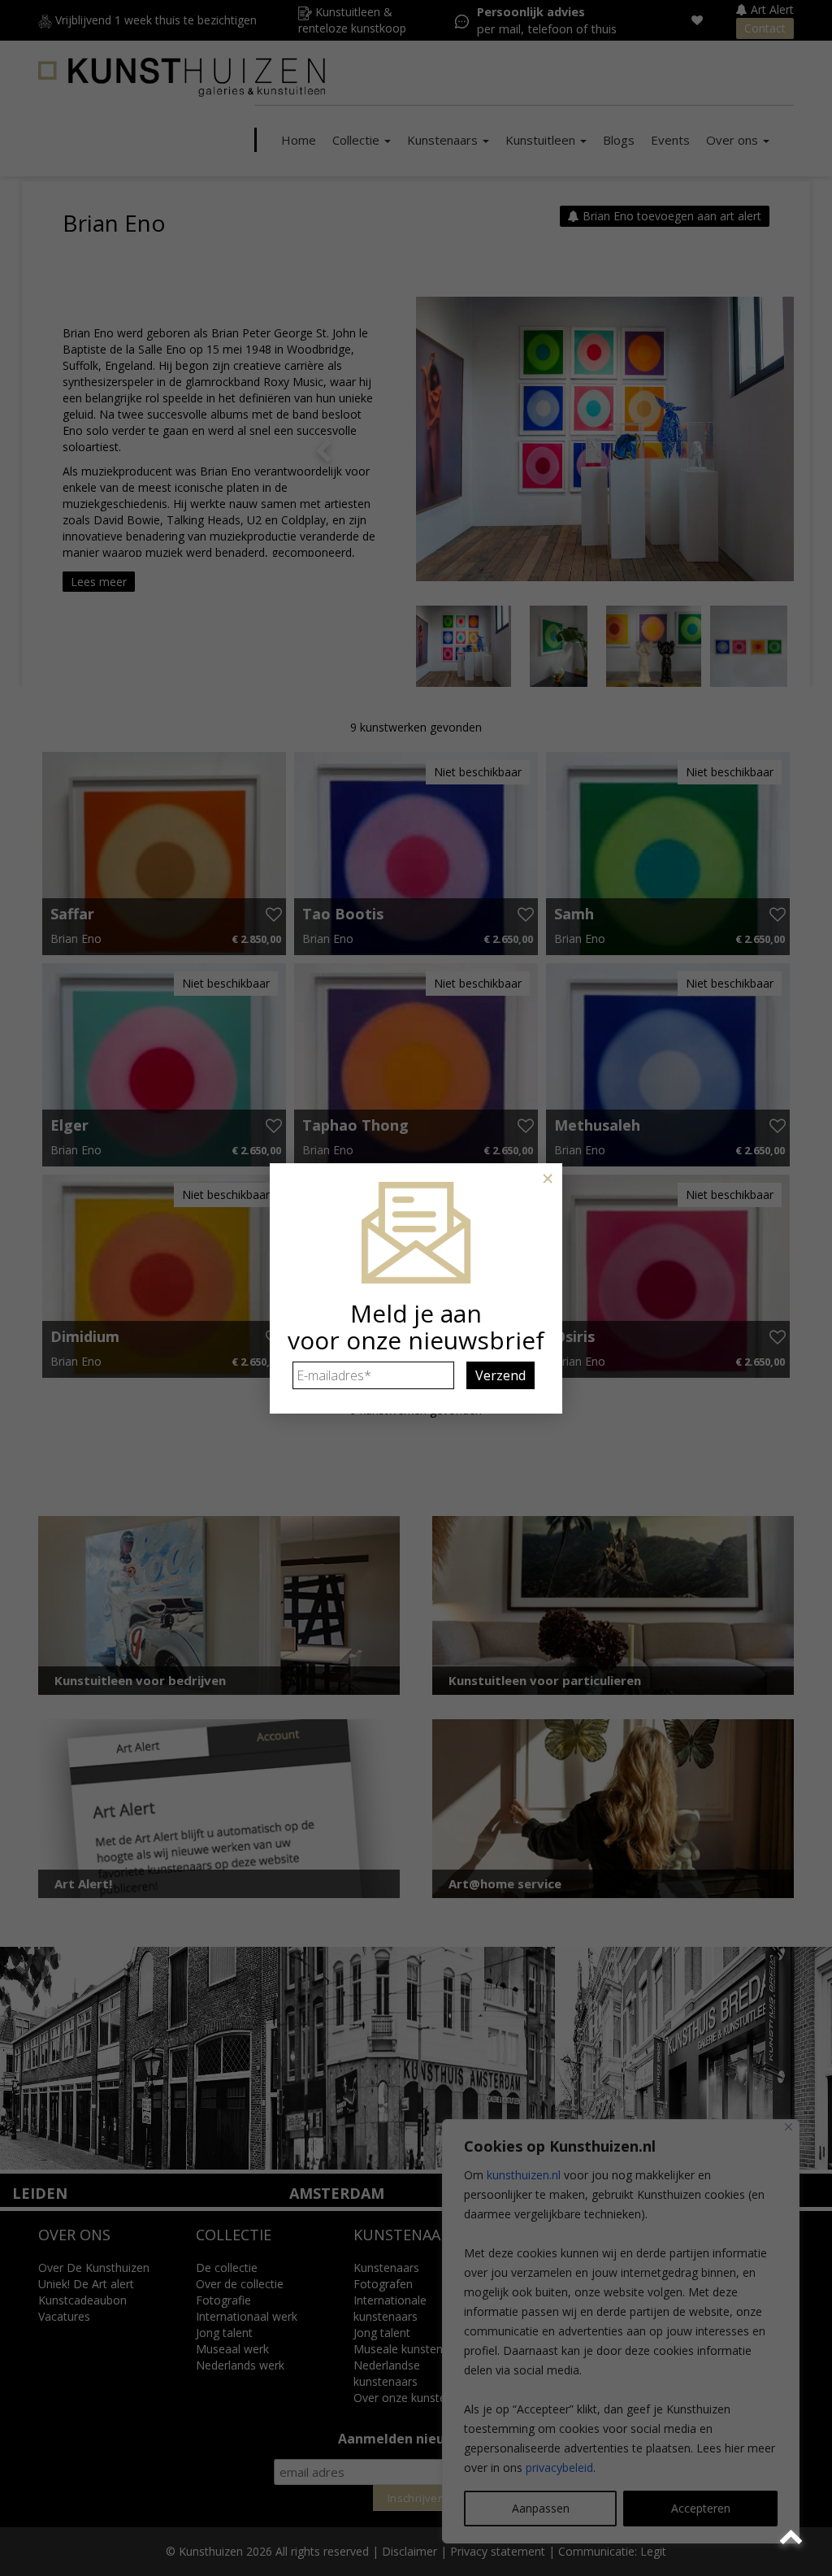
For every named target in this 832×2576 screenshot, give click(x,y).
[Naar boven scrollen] (793, 2537)
